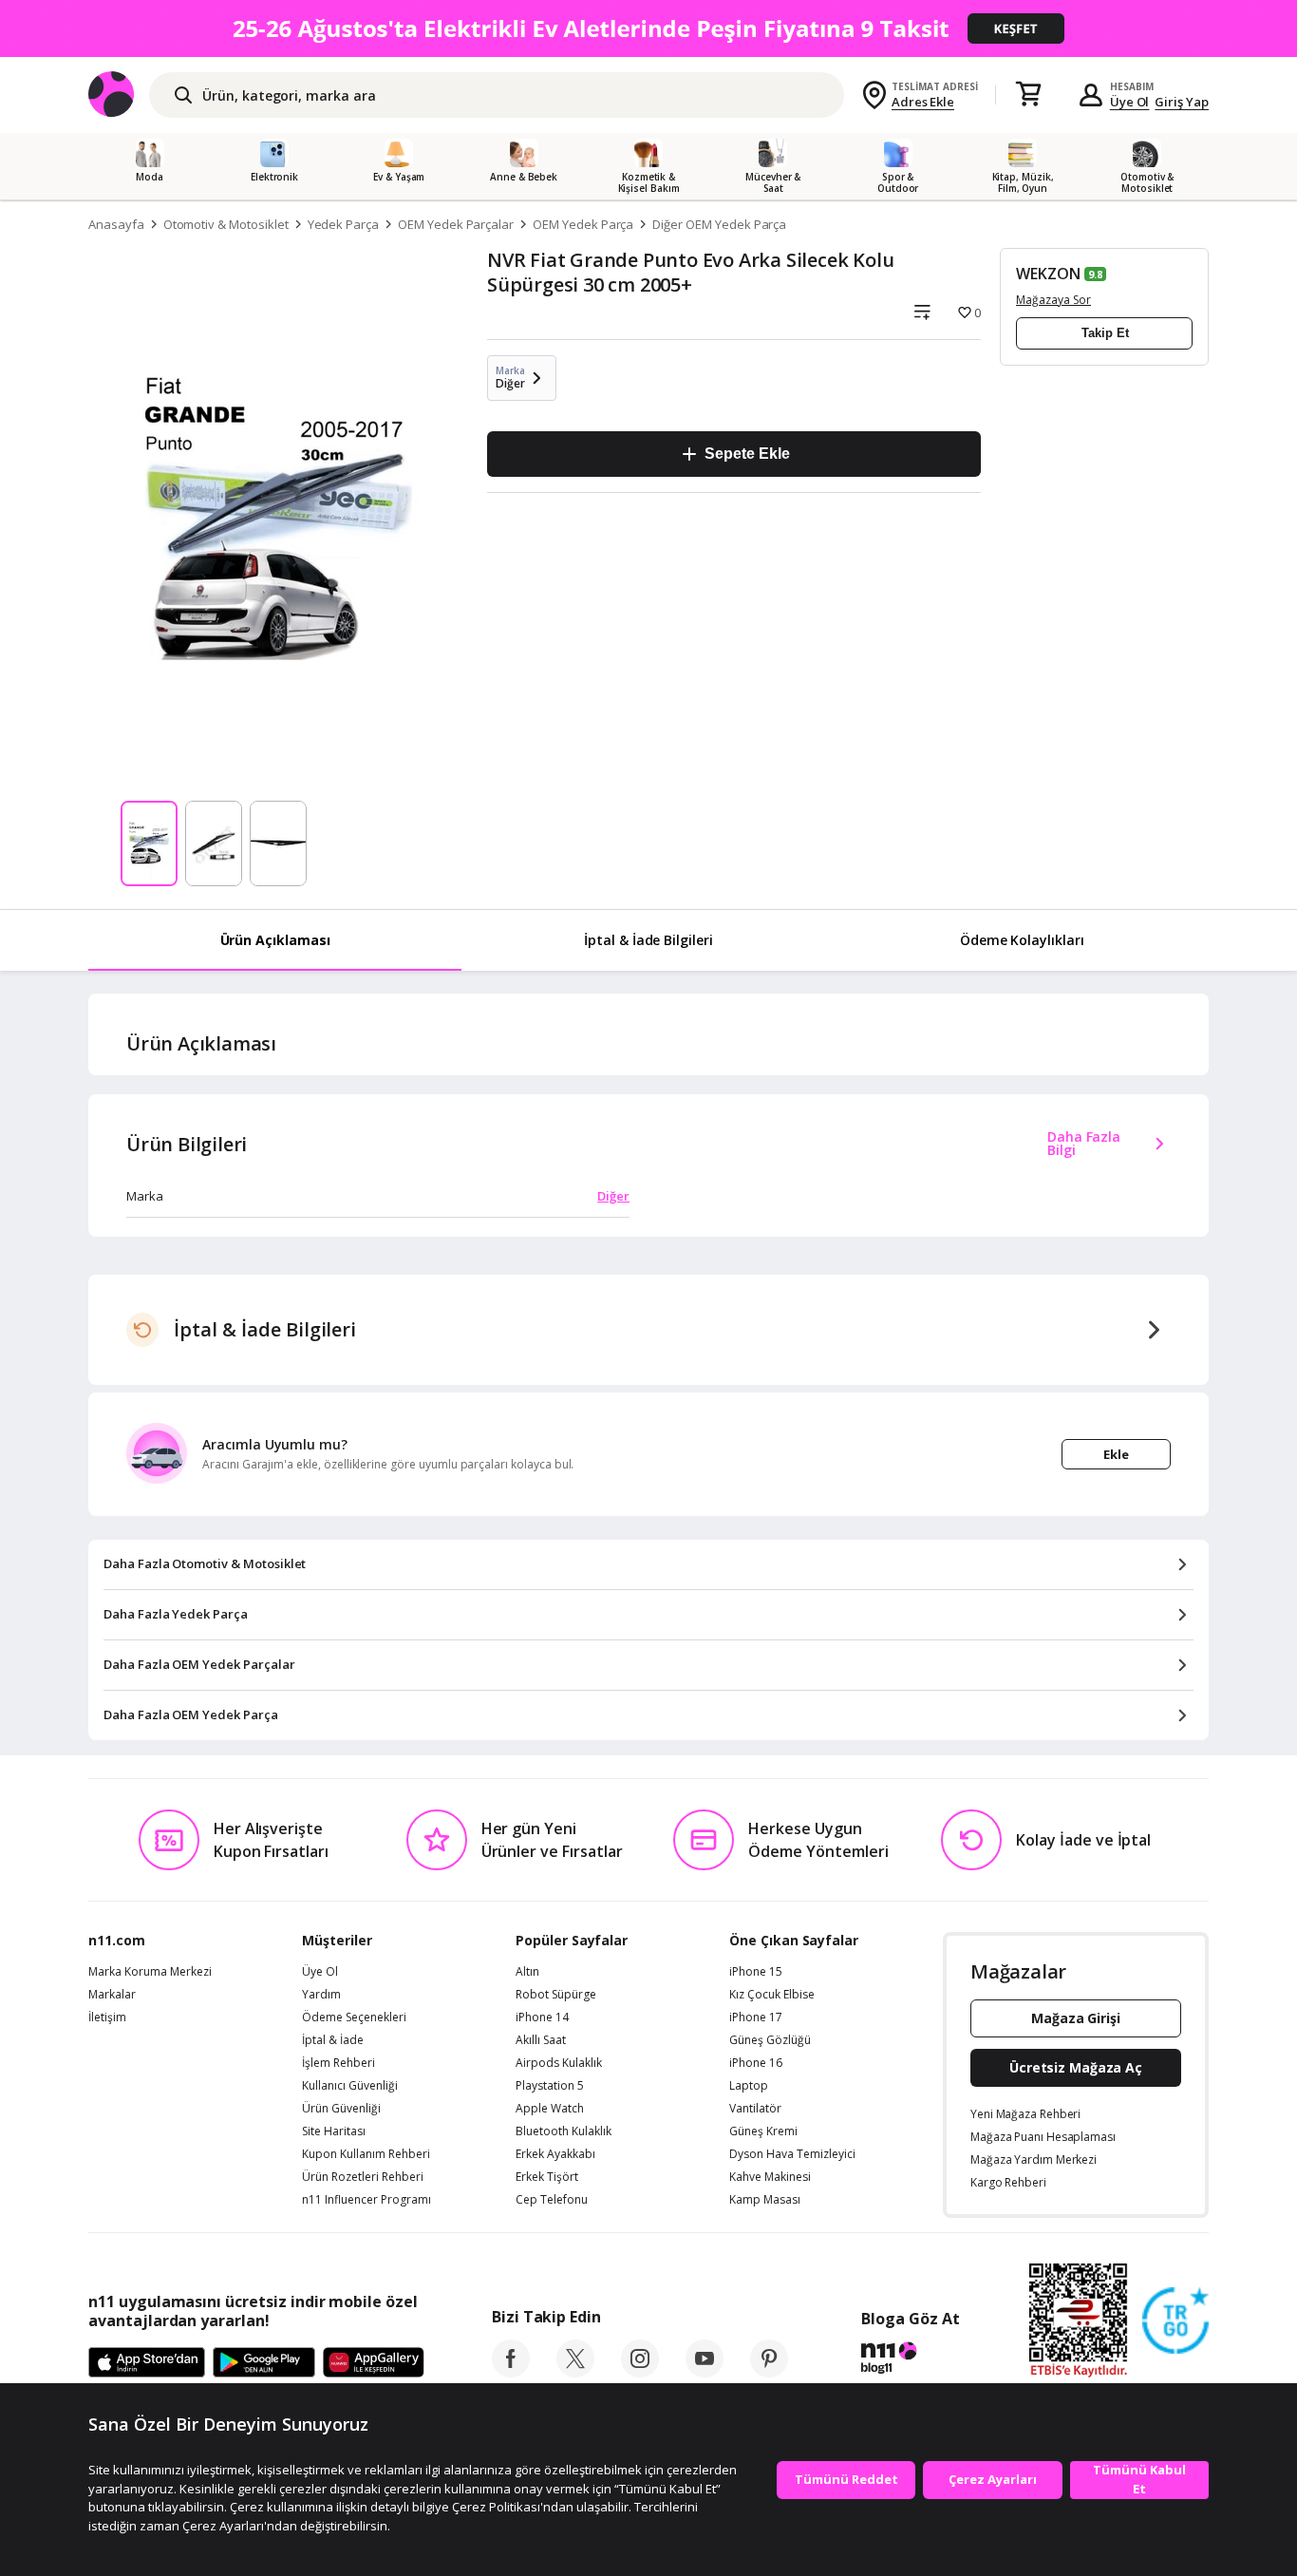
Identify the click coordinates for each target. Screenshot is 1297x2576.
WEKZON (1048, 274)
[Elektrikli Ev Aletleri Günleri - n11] (648, 28)
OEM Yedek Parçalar (456, 224)
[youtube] (705, 2372)
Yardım (321, 1995)
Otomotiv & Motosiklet (226, 224)
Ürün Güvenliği (341, 2109)
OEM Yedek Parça (583, 224)
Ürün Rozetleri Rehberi (363, 2177)
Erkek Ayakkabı (555, 2154)
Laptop (749, 2086)
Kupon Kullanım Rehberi (366, 2154)
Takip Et (1105, 333)
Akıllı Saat (541, 2040)
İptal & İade (333, 2040)
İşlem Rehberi (338, 2063)
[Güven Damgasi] (1175, 2321)
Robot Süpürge (556, 1995)
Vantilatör (755, 2109)
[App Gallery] (374, 2363)
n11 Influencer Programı (367, 2200)
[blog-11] (910, 2360)
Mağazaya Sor (1053, 300)
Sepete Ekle (747, 454)
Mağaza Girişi (1076, 2018)
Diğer (613, 1196)
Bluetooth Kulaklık (564, 2131)
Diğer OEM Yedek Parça (719, 224)
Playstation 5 (550, 2086)
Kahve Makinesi (770, 2177)
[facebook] (511, 2372)
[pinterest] (769, 2372)
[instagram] (640, 2372)
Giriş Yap (1182, 102)
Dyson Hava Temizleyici (792, 2154)
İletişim (107, 2017)
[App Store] (147, 2363)
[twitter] (575, 2372)
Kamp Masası (765, 2200)
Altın (527, 1972)
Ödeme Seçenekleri (354, 2017)
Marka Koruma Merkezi (150, 1972)
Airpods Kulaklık (559, 2063)
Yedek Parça (343, 224)
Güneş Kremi (763, 2131)
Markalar (112, 1995)
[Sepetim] (1028, 95)
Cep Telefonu (552, 2200)
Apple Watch (550, 2109)
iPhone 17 (756, 2017)
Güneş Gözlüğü (770, 2040)
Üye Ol (1130, 102)
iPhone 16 (756, 2063)
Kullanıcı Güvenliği (350, 2086)
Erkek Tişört (547, 2177)
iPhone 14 (542, 2017)
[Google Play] (264, 2363)
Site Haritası (334, 2131)
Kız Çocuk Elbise (772, 1995)
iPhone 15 (756, 1972)
